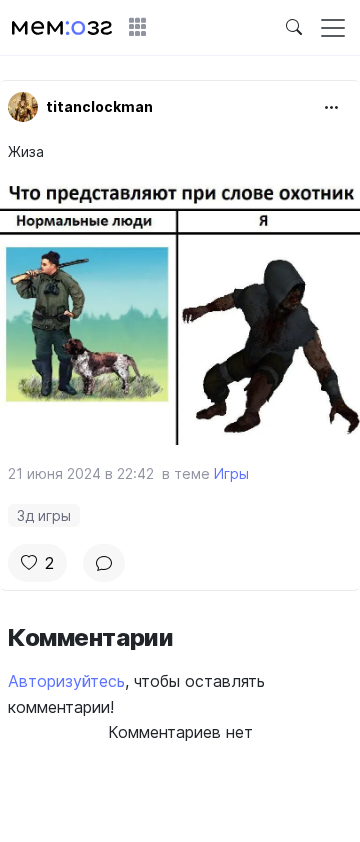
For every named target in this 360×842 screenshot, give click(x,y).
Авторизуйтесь (66, 681)
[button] (138, 28)
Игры (231, 473)
